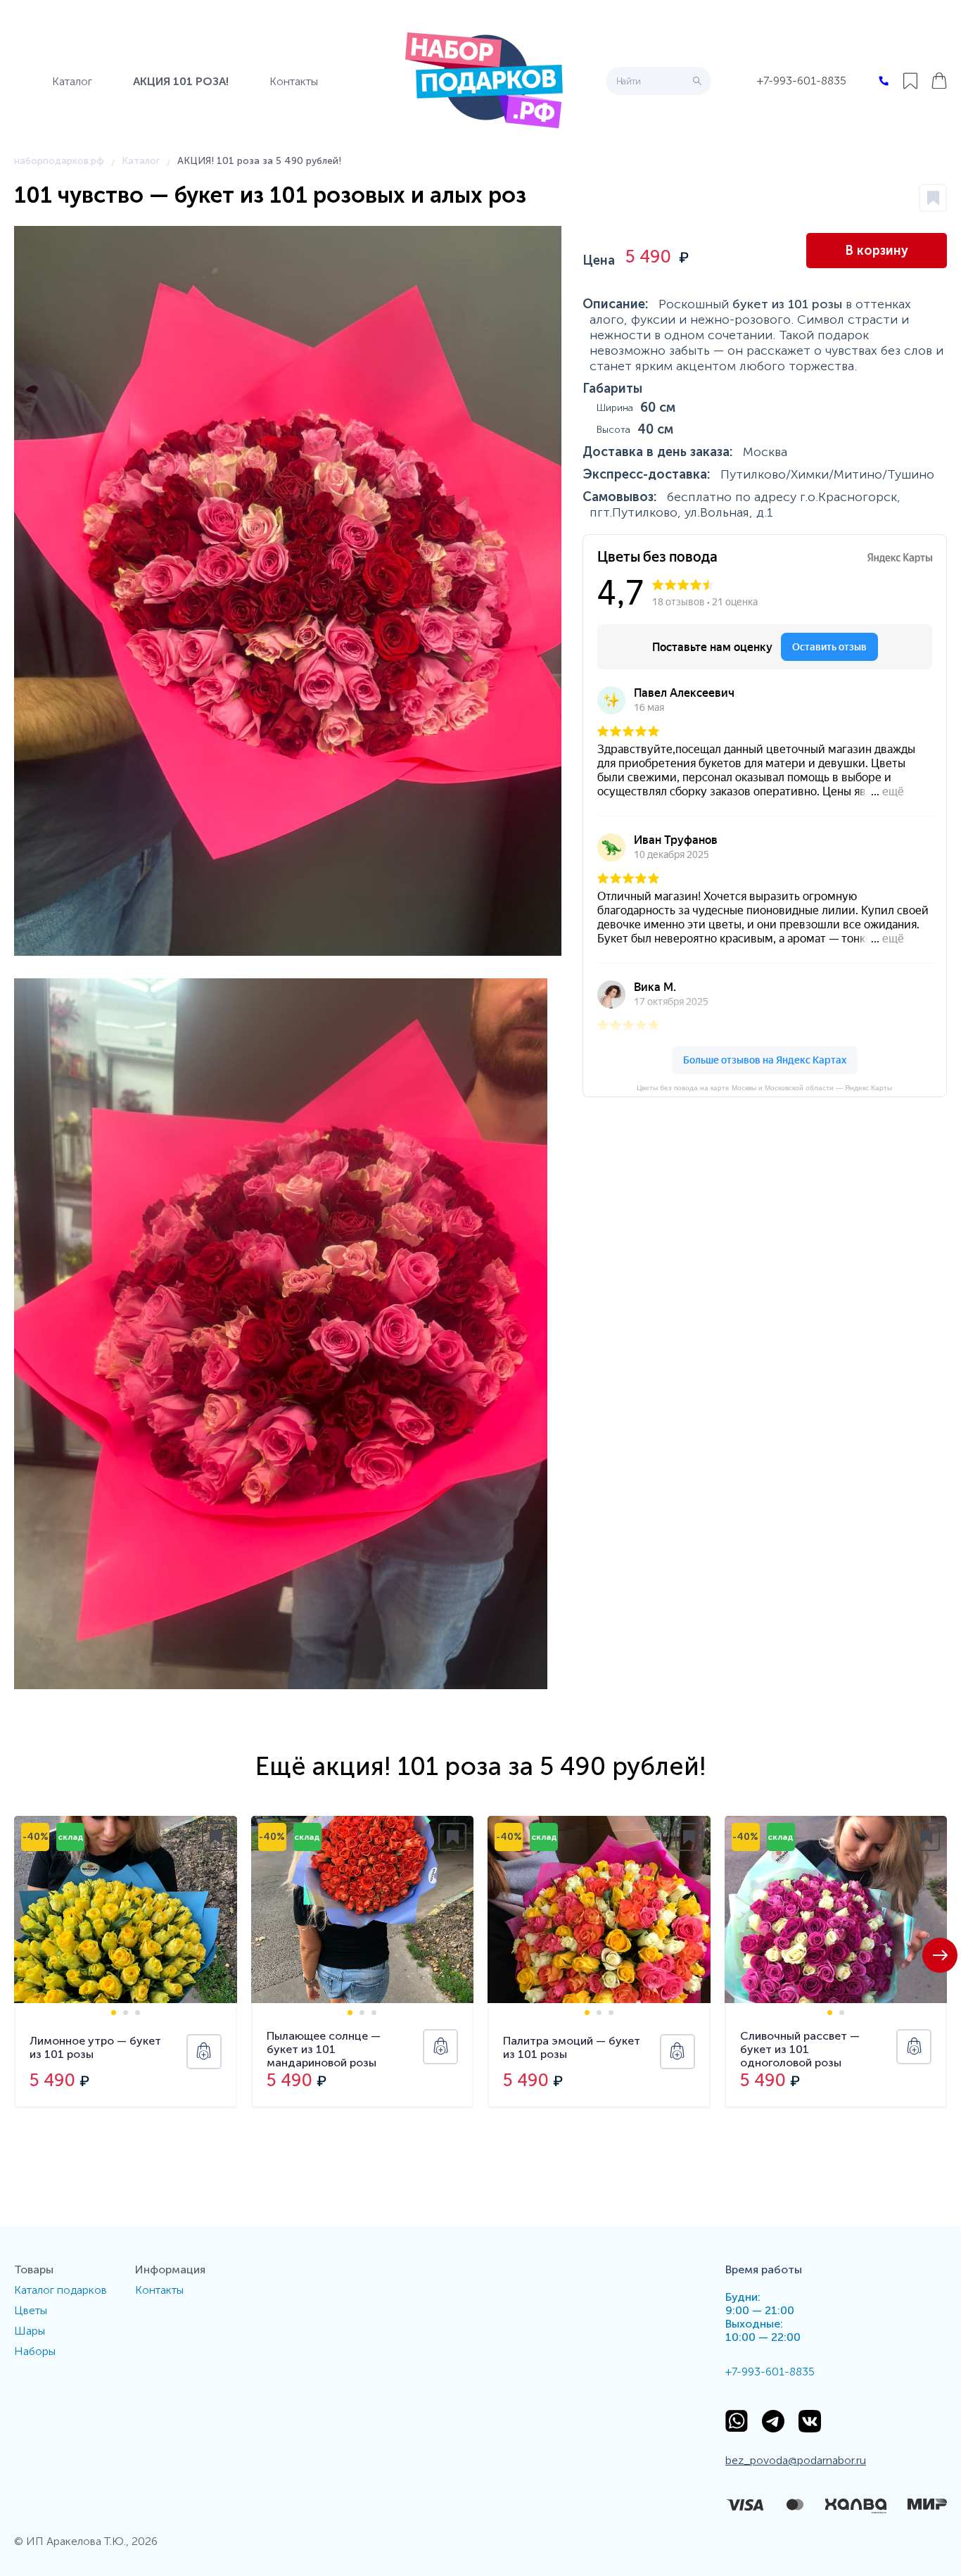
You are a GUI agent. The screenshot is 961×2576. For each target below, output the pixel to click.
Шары (30, 2331)
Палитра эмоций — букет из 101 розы (572, 2047)
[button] (940, 1955)
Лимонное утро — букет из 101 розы (95, 2047)
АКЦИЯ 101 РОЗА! (181, 81)
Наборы (35, 2351)
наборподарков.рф (59, 161)
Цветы (31, 2310)
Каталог (72, 81)
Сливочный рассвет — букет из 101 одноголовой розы (800, 2049)
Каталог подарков (61, 2290)
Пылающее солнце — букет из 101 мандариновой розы (324, 2049)
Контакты (294, 81)
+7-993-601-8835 (802, 81)
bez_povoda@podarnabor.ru (796, 2460)
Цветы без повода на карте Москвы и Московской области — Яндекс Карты (764, 1088)
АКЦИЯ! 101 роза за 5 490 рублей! (259, 161)
